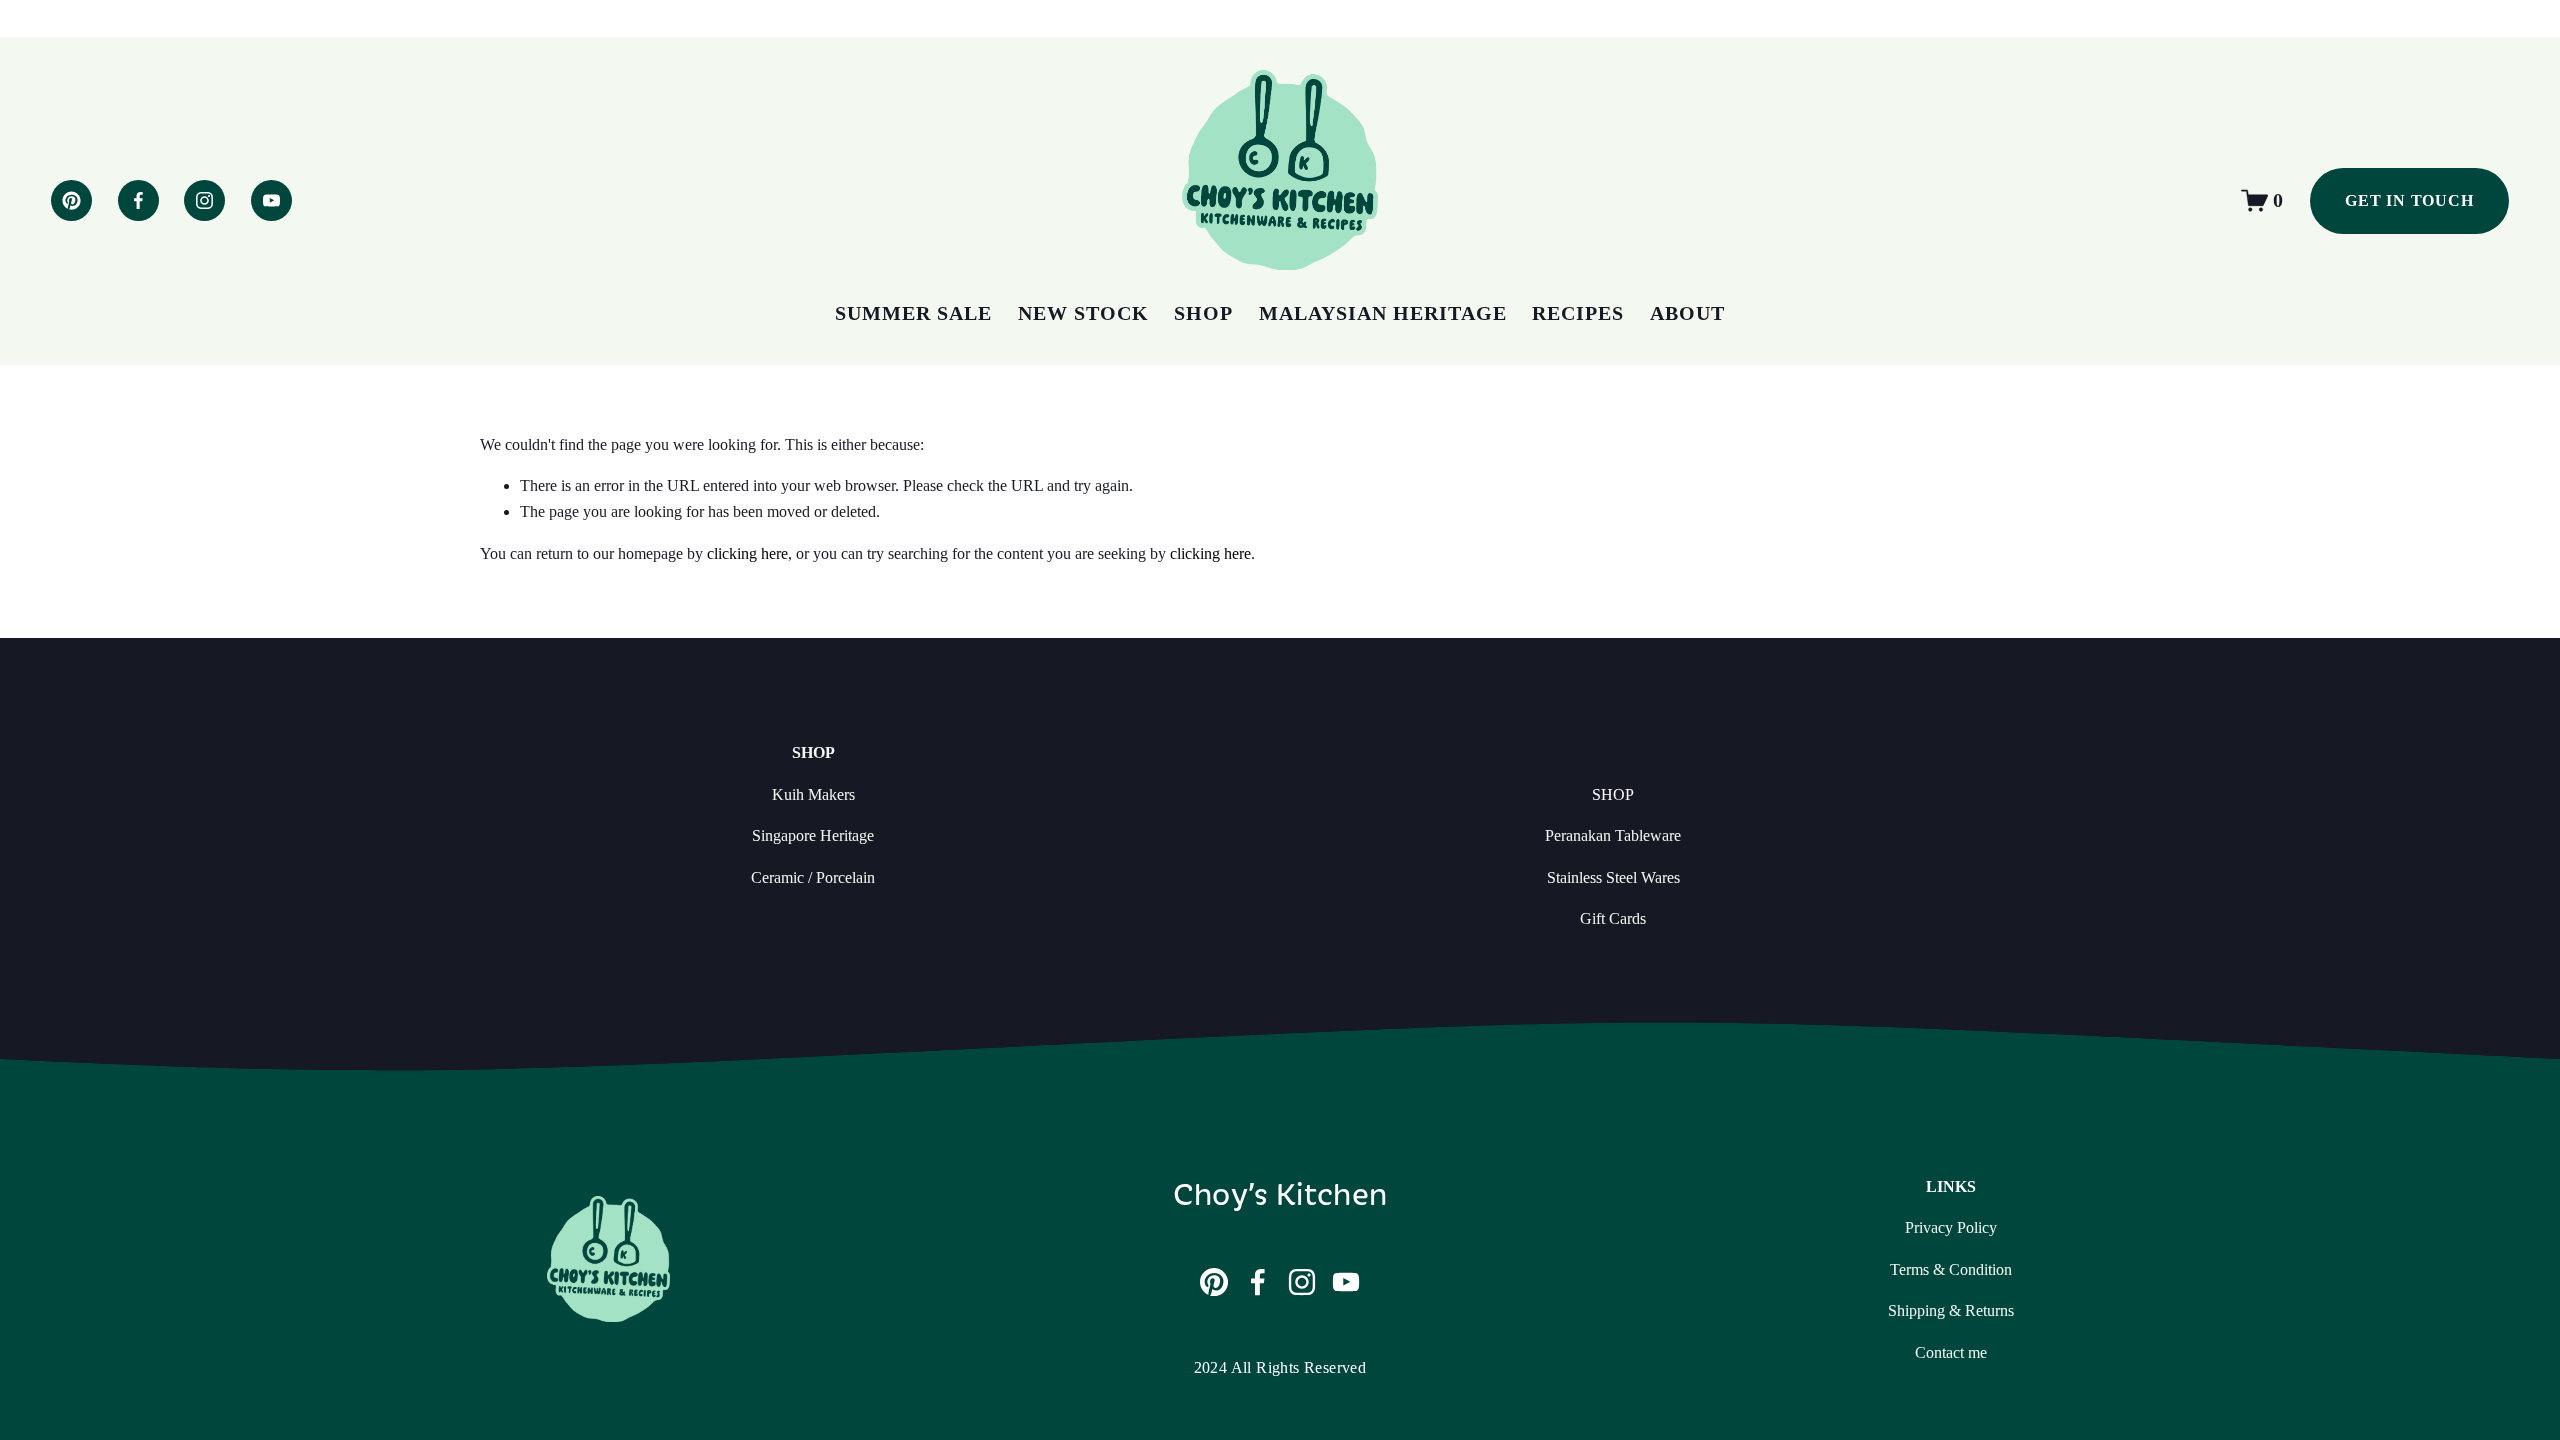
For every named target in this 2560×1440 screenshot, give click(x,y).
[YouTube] (271, 200)
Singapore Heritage (813, 835)
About (1687, 313)
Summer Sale (913, 313)
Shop (1203, 313)
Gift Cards (1613, 918)
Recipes (1578, 313)
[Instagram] (204, 200)
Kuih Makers (813, 794)
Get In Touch (2409, 200)
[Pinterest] (71, 200)
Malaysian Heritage (1383, 313)
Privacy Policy (1951, 1227)
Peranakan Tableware (1613, 835)
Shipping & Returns (1951, 1310)
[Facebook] (138, 200)
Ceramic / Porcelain (813, 877)
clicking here (747, 553)
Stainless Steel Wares (1613, 877)
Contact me (1951, 1352)
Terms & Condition (1951, 1269)
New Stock (1083, 313)
